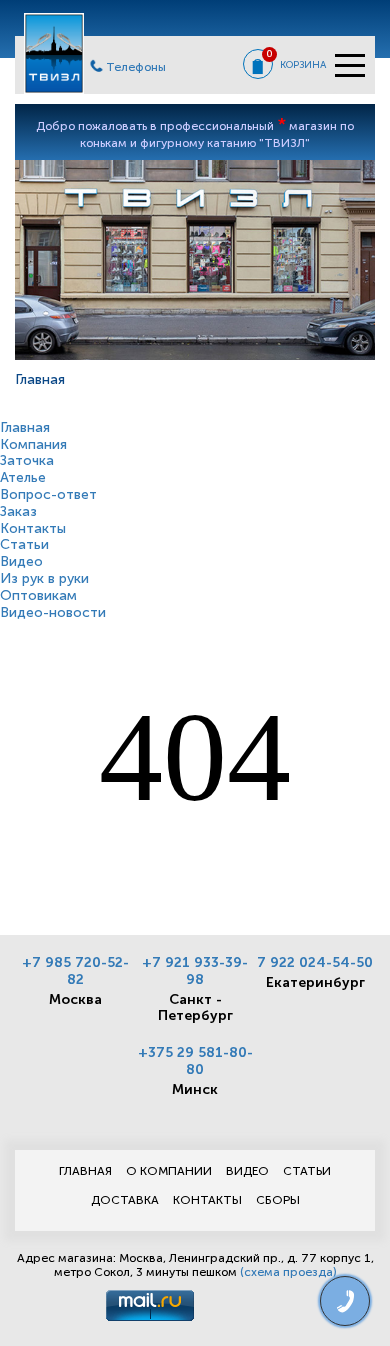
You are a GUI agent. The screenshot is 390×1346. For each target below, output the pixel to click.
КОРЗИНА (303, 65)
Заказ (18, 511)
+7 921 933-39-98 (195, 971)
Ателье (23, 477)
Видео (21, 561)
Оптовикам (38, 595)
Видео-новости (53, 612)
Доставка (125, 1200)
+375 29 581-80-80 (195, 1061)
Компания (33, 444)
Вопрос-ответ (48, 494)
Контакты (33, 528)
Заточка (27, 460)
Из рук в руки (44, 578)
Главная (25, 427)
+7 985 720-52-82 (75, 971)
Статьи (24, 544)
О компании (169, 1171)
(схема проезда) (288, 1272)
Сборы (278, 1200)
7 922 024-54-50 (315, 962)
